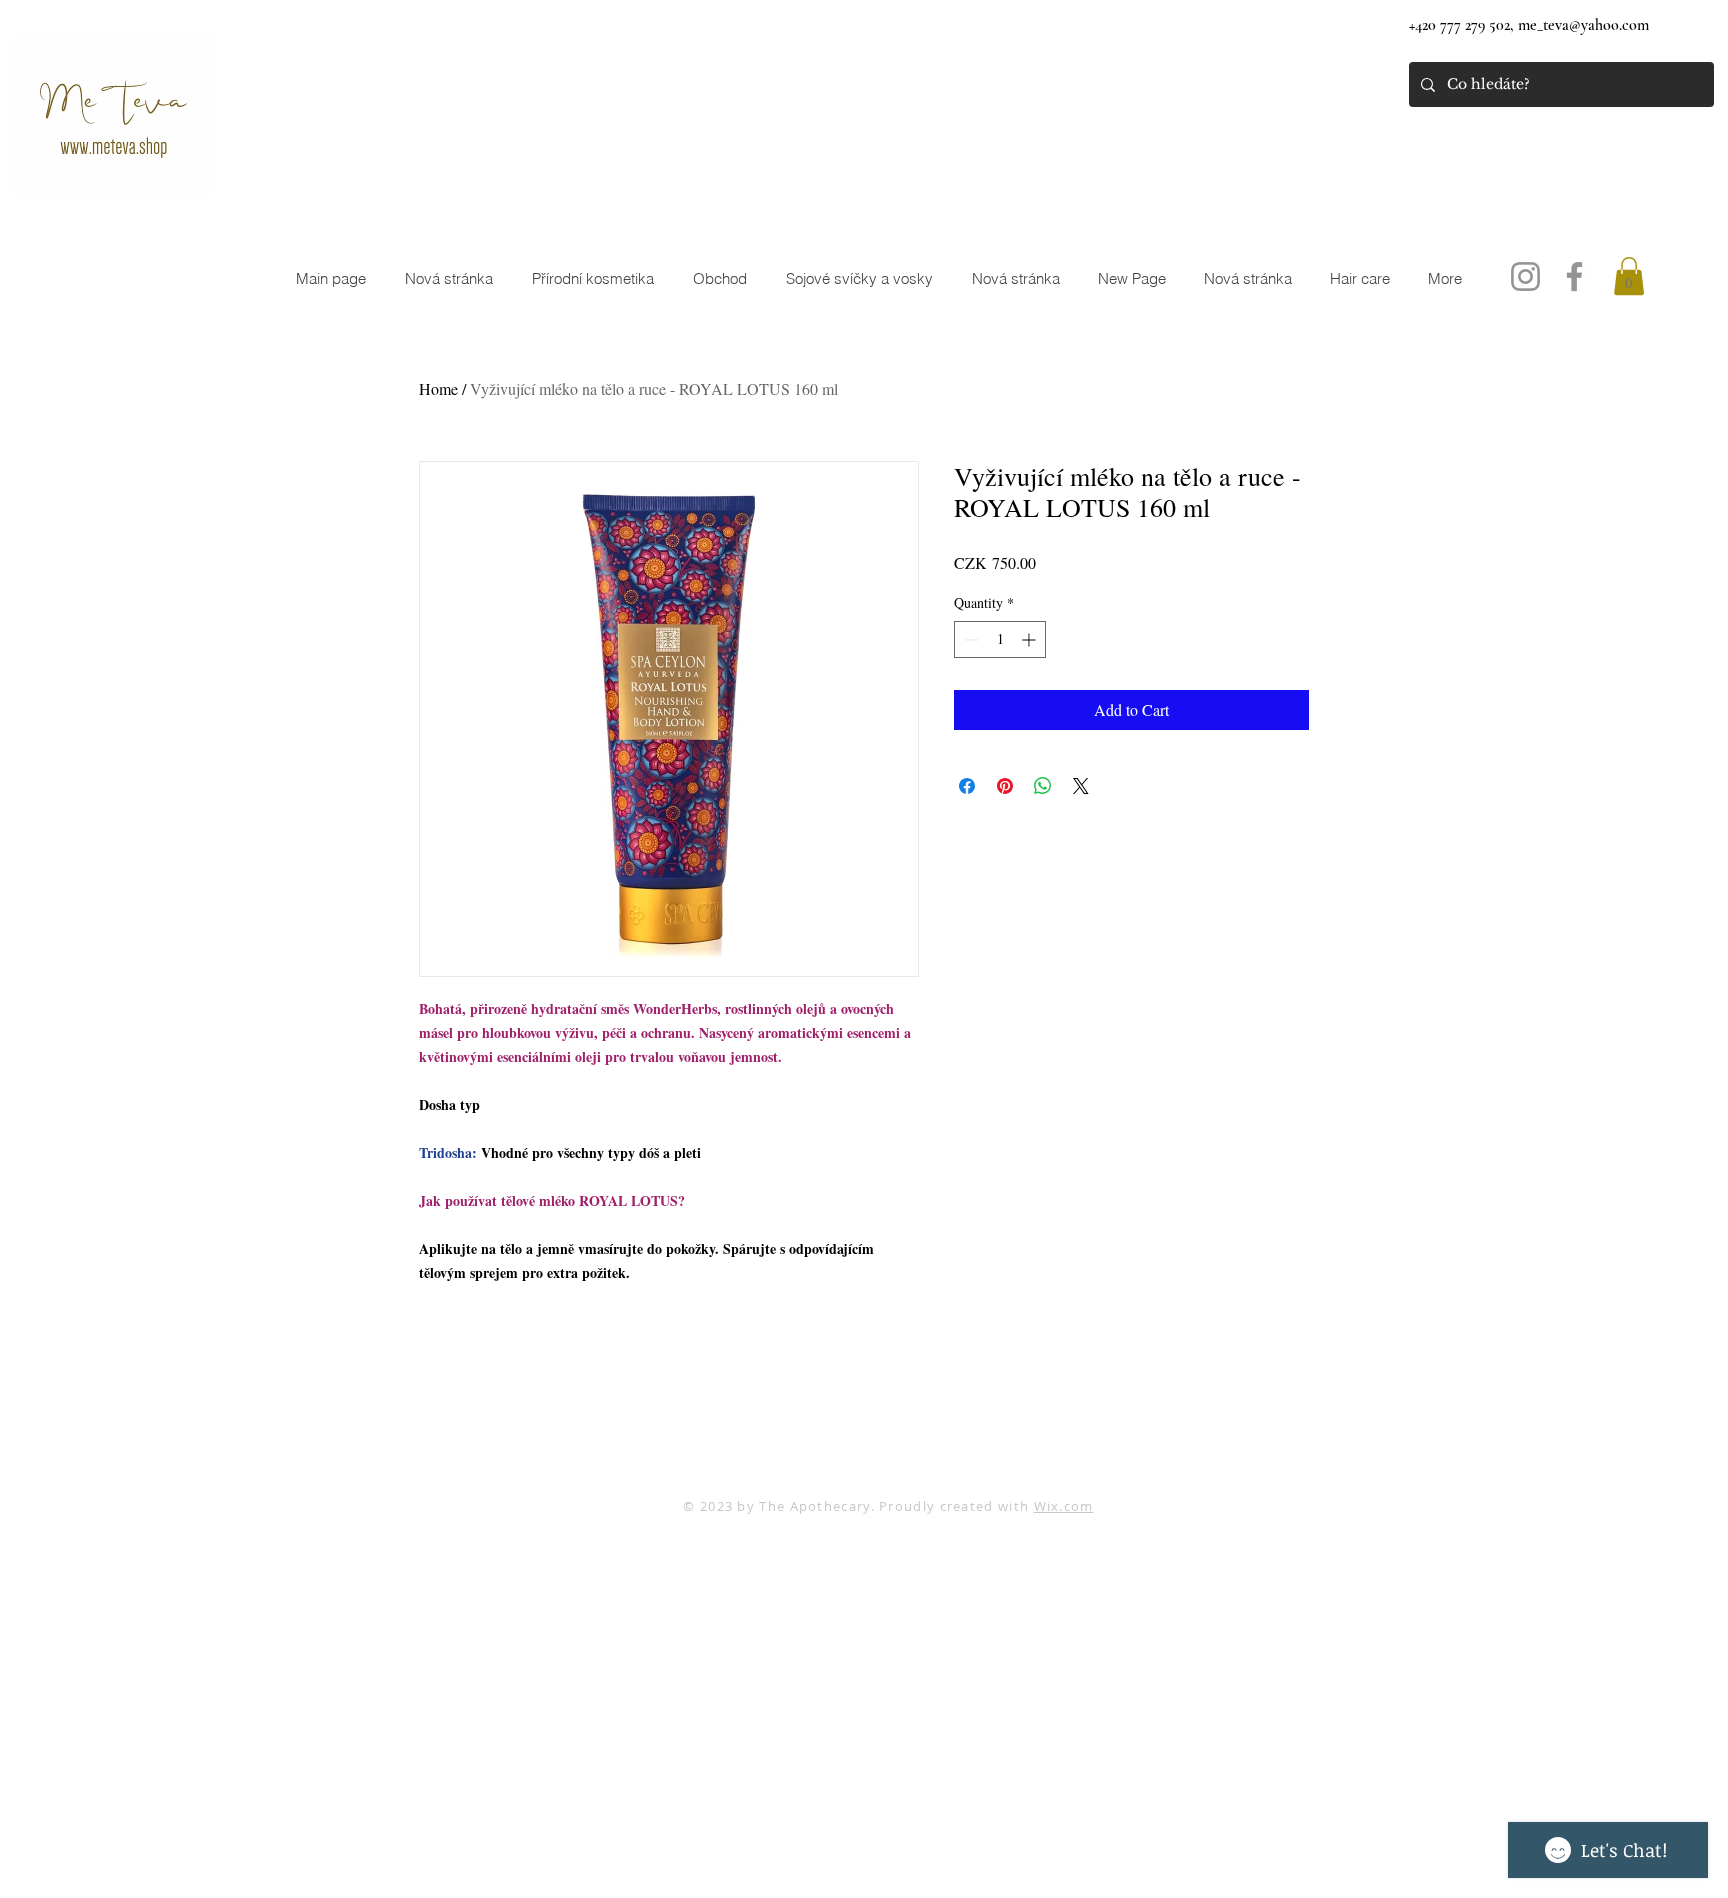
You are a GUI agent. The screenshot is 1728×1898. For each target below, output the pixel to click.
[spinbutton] (1000, 639)
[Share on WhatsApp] (1043, 786)
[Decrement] (969, 639)
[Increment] (1030, 639)
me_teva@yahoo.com (1583, 25)
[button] (1629, 276)
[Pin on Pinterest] (1005, 786)
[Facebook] (1574, 276)
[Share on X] (1081, 786)
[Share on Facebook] (967, 786)
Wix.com (1064, 1506)
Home (438, 388)
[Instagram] (1525, 276)
